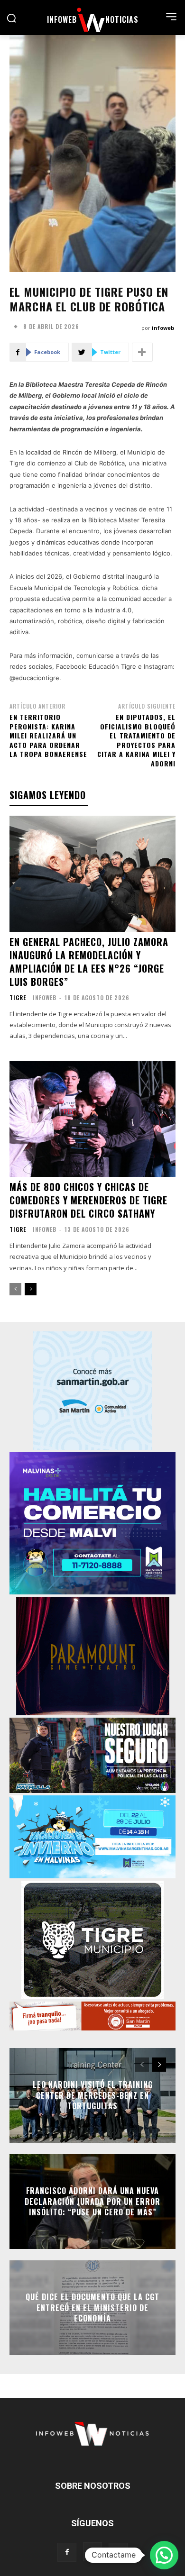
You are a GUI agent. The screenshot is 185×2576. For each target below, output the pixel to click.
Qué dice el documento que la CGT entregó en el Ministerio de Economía (92, 2308)
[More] (142, 352)
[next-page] (31, 1289)
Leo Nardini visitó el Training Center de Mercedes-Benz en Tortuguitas (93, 2096)
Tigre (18, 998)
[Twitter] (118, 2552)
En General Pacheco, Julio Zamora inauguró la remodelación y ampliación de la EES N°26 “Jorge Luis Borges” (89, 962)
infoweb (163, 328)
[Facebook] (67, 2552)
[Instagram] (92, 2552)
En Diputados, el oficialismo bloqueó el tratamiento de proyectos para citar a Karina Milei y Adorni (136, 740)
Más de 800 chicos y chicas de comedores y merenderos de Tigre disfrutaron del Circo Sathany (88, 1200)
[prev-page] (15, 1289)
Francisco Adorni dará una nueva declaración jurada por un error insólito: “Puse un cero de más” (92, 2202)
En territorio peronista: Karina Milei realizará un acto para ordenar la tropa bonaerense (48, 735)
